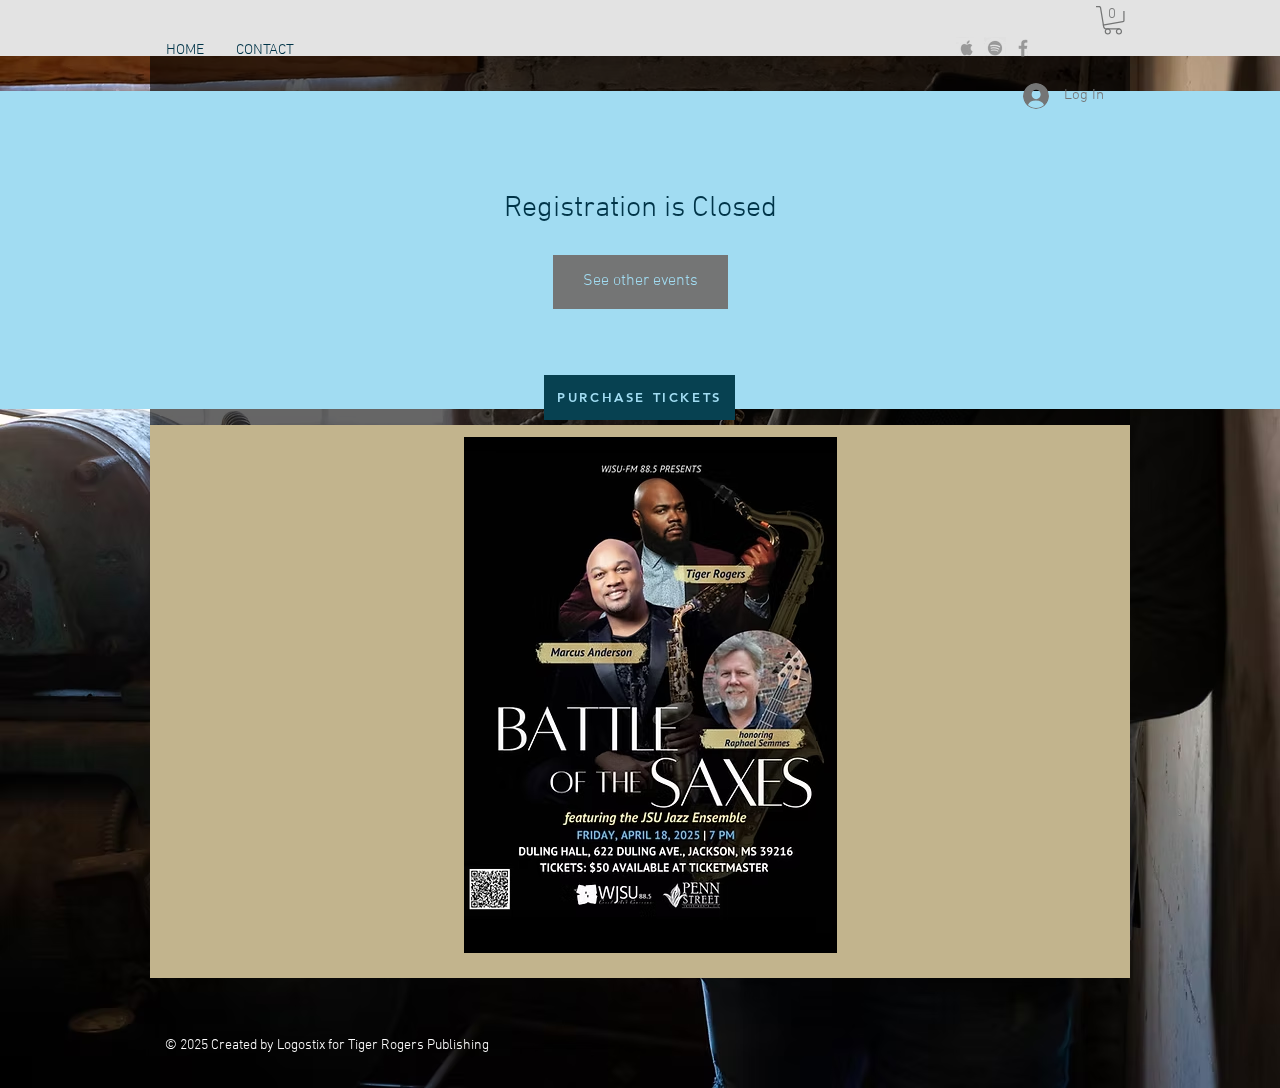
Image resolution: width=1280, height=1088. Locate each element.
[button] (1113, 20)
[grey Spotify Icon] (995, 48)
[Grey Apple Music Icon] (967, 48)
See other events (640, 281)
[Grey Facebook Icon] (1023, 48)
